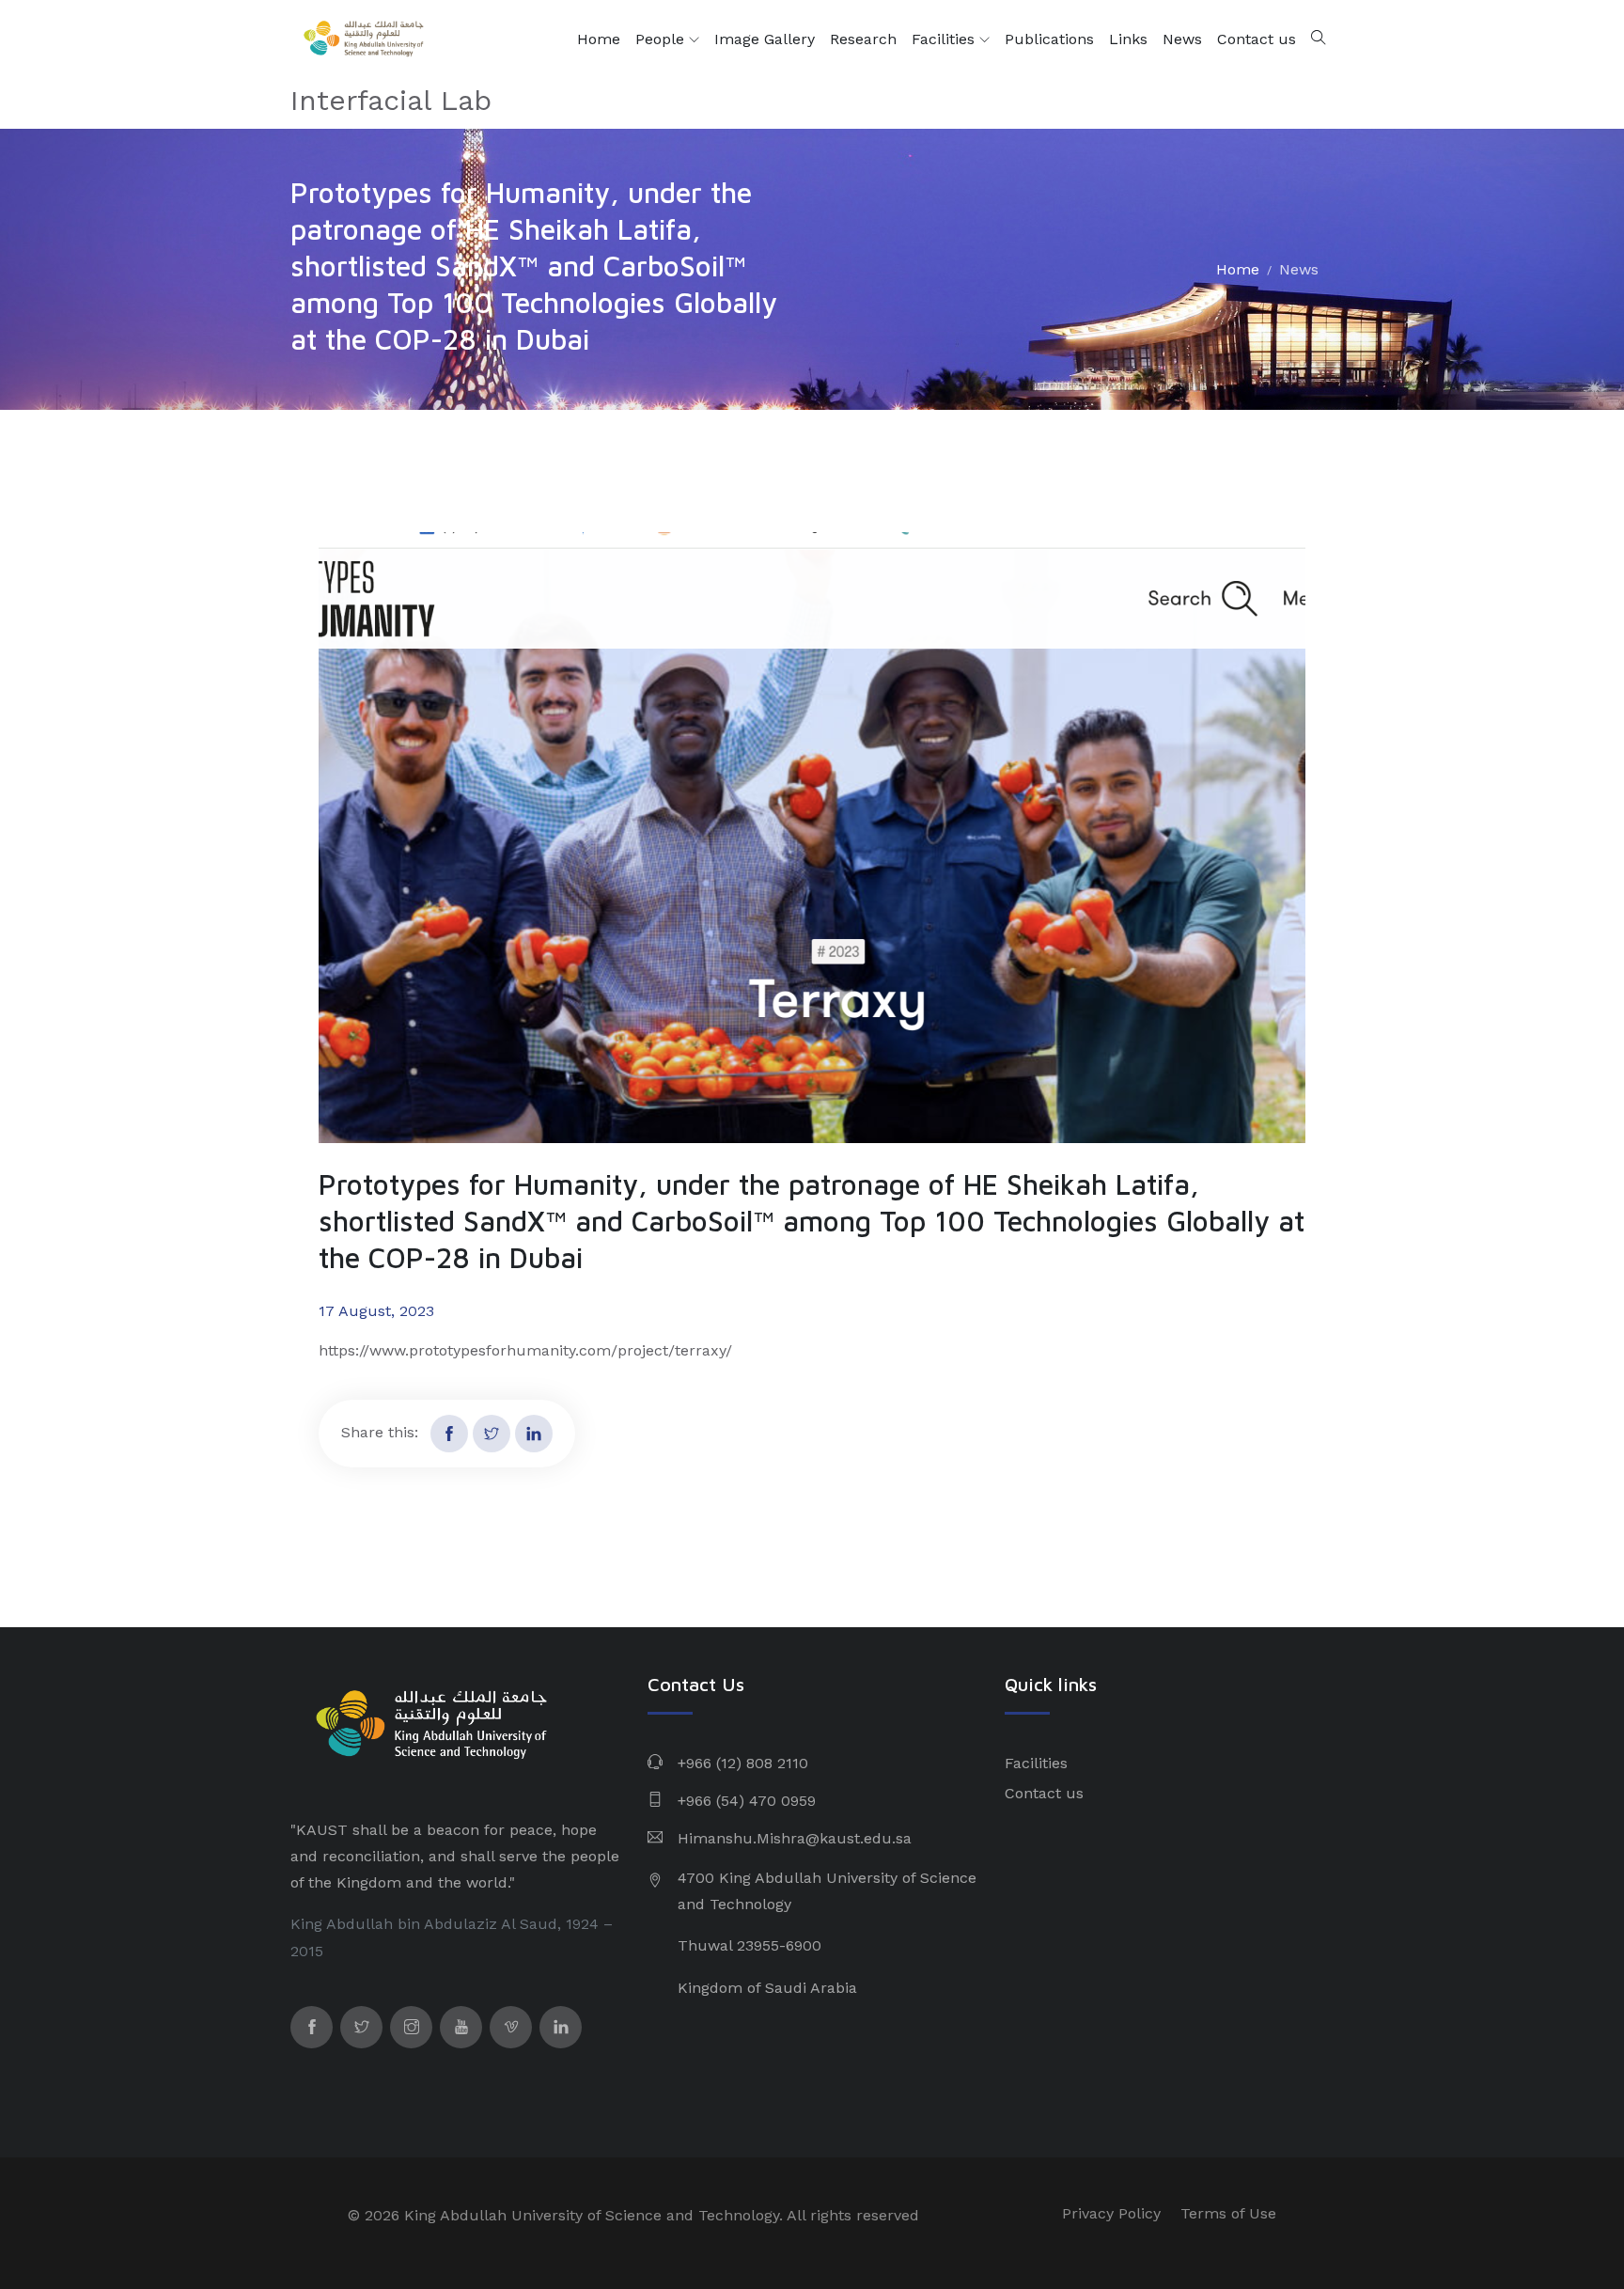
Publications (1049, 39)
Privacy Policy (1111, 2213)
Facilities (945, 39)
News (1182, 39)
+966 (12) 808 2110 (743, 1763)
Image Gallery (765, 39)
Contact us (1257, 39)
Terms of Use (1228, 2213)
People (662, 39)
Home (599, 39)
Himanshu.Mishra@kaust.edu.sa (795, 1838)
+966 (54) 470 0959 (747, 1801)
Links (1128, 39)
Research (863, 39)
